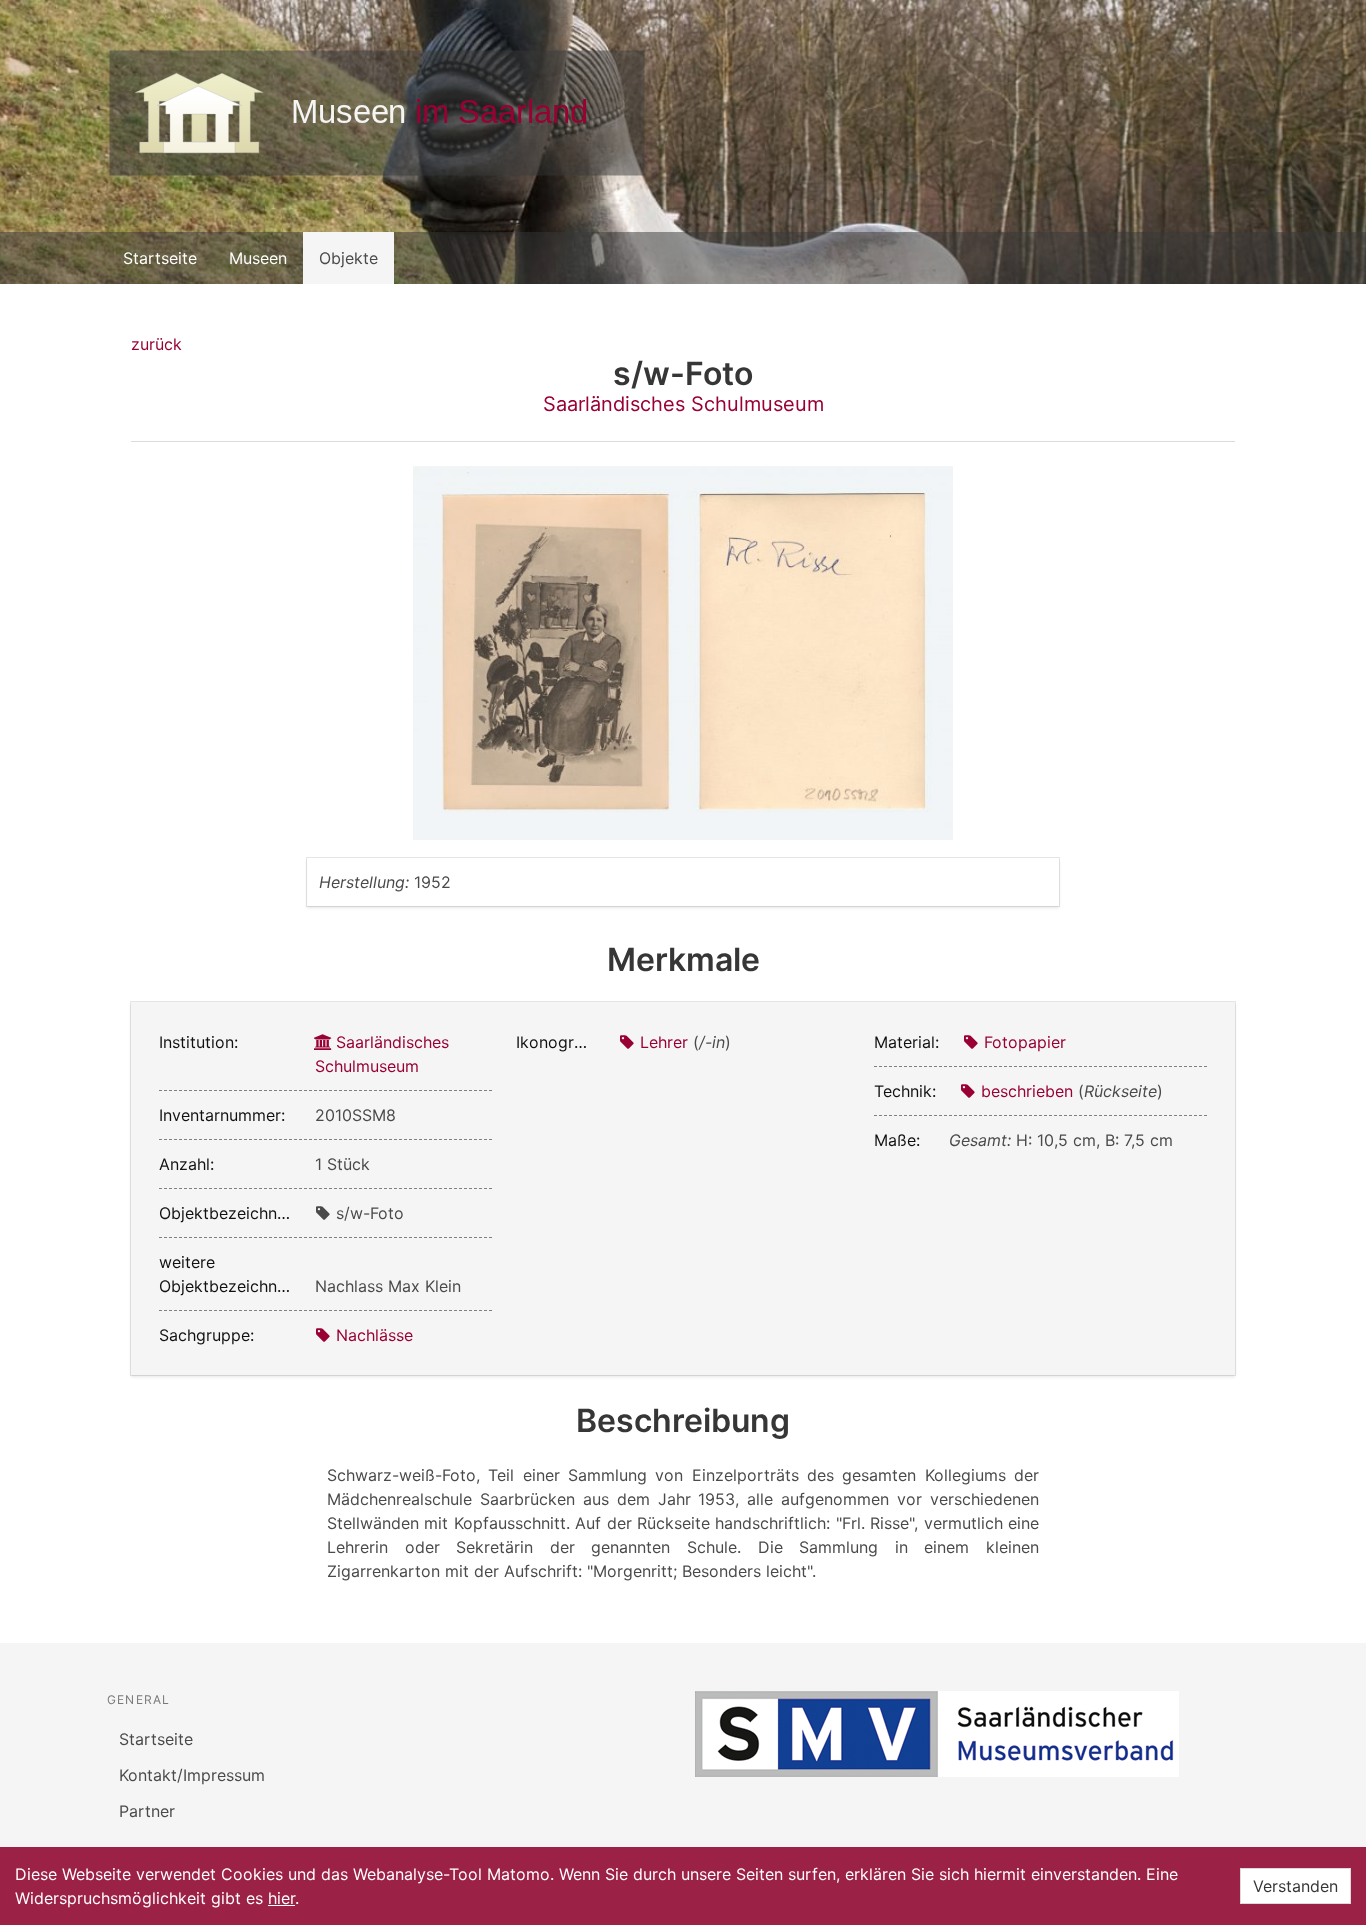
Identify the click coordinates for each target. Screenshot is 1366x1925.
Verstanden (1295, 1886)
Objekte (348, 258)
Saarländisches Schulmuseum (683, 404)
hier (281, 1898)
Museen (258, 258)
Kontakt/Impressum (192, 1775)
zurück (156, 344)
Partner (147, 1811)
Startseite (160, 258)
